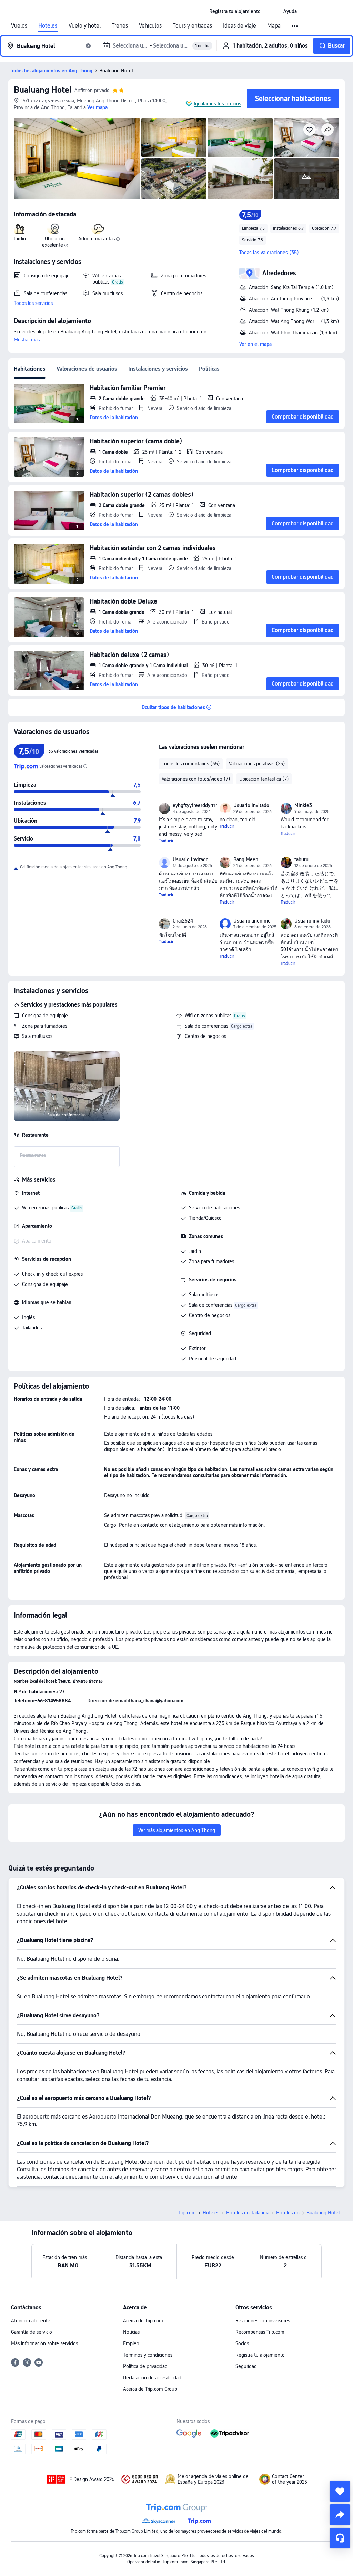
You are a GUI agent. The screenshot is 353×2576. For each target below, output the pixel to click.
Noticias (131, 2332)
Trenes (120, 26)
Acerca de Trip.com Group (150, 2389)
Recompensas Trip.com (260, 2332)
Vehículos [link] (150, 26)
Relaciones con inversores (263, 2321)
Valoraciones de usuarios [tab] (87, 369)
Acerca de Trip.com (143, 2321)
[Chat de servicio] (340, 2538)
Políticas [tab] (209, 369)
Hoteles (48, 26)
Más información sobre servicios (44, 2343)
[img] (77, 158)
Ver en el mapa (255, 344)
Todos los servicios (33, 303)
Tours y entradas (192, 26)
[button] (272, 11)
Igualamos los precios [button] (218, 104)
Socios (242, 2343)
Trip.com (187, 2213)
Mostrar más (27, 340)
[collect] (340, 2491)
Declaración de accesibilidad (152, 2378)
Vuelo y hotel (85, 26)
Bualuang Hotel (43, 90)
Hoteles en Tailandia (248, 2213)
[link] (235, 11)
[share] (340, 2515)
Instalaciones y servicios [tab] (158, 369)
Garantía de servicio (32, 2332)
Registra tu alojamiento (260, 2355)
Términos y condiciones (148, 2355)
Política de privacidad (145, 2366)
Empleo (131, 2343)
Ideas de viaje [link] (240, 26)
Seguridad (246, 2366)
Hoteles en (288, 2213)
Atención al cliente (31, 2321)
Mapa (274, 26)
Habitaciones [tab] (30, 369)
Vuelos (19, 26)
